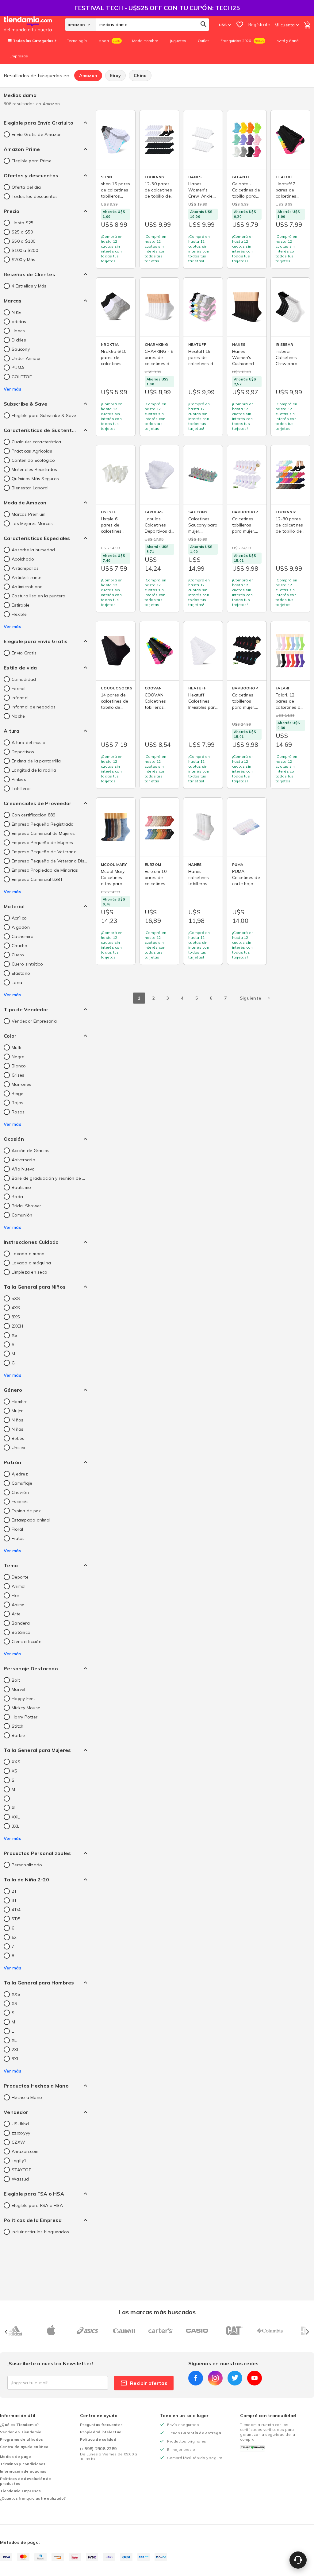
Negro (18, 1057)
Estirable (21, 605)
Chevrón (20, 1492)
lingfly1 (19, 2161)
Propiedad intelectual (101, 2432)
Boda (17, 1197)
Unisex (19, 1448)
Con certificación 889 (33, 815)
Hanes (18, 331)
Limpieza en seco (29, 1272)
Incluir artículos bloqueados (40, 2232)
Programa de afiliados (21, 2439)
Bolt (16, 1680)
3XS (16, 1317)
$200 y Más (24, 260)
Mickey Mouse (26, 1708)
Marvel (19, 1689)
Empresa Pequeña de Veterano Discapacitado (49, 861)
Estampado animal (31, 1520)
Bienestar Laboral (30, 488)
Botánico (21, 1632)
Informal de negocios (34, 707)
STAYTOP (22, 2170)
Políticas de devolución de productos (26, 2481)
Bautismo (21, 1187)
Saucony (21, 349)
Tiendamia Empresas (21, 2491)
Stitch (18, 1726)
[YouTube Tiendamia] (255, 2378)
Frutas (18, 1538)
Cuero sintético (27, 964)
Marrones (21, 1084)
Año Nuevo (23, 1169)
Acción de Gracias (31, 1151)
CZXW (18, 2142)
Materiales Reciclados (34, 469)
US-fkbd (20, 2124)
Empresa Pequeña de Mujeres (42, 843)
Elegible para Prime (32, 161)
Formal (19, 688)
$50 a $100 (24, 241)
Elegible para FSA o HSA (37, 2205)
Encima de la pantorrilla (36, 761)
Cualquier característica (36, 442)
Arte (16, 1614)
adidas (19, 322)
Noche (18, 716)
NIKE (16, 312)
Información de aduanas (23, 2471)
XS (15, 1335)
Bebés (18, 1438)
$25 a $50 (22, 232)
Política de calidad (98, 2439)
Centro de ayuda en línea (24, 2447)
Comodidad (24, 679)
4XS (16, 1308)
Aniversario (23, 1160)
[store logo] (34, 25)
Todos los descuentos (35, 196)
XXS (16, 1762)
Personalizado (27, 1865)
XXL (16, 1817)
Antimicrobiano (27, 587)
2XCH (17, 1326)
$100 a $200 (25, 250)
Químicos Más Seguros (35, 479)
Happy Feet (23, 1699)
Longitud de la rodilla (34, 770)
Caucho (20, 946)
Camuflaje (22, 1483)
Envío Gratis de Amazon (37, 134)
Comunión (22, 1215)
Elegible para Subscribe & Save (44, 415)
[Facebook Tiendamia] (196, 2378)
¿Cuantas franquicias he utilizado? (33, 2498)
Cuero (18, 955)
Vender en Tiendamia (21, 2432)
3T (14, 1900)
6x (14, 1937)
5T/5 (16, 1919)
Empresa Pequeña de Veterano (44, 852)
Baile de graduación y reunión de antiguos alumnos (49, 1178)
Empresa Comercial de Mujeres (43, 833)
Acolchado (23, 559)
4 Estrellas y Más (29, 286)
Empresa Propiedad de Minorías (45, 870)
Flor (15, 1595)
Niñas (17, 1429)
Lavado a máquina (31, 1263)
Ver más (12, 389)
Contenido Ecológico (33, 460)
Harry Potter (25, 1717)
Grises (18, 1075)
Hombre (20, 1402)
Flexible (19, 614)
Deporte (20, 1577)
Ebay (115, 75)
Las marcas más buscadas (157, 2312)
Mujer (17, 1411)
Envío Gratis (24, 653)
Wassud (20, 2179)
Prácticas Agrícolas (32, 451)
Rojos (17, 1103)
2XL (15, 2050)
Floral (17, 1529)
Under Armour (26, 358)
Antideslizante (27, 577)
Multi (16, 1047)
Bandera (21, 1623)
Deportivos (23, 752)
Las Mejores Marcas (32, 523)
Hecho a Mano (27, 2097)
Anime (18, 1605)
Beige (17, 1093)
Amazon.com (25, 2151)
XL (14, 1808)
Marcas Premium (29, 514)
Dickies (19, 340)
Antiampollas (25, 568)
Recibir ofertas (149, 2383)
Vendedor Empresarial (35, 1021)
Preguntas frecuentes (101, 2425)
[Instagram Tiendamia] (215, 2378)
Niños (17, 1420)
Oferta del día (26, 187)
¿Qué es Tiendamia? (19, 2425)
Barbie (18, 1735)
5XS (16, 1298)
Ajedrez (20, 1474)
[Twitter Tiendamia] (235, 2378)
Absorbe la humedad (33, 550)
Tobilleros (22, 789)
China (140, 75)
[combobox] (152, 25)
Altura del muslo (29, 742)
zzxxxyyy (21, 2133)
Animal (19, 1586)
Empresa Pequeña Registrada (43, 824)
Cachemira (23, 936)
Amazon (88, 75)
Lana (17, 982)
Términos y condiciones (23, 2464)
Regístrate (259, 25)
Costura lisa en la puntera (39, 596)
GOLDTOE (22, 377)
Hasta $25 (23, 223)
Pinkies (19, 779)
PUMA (18, 368)
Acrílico (19, 918)
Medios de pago (16, 2456)
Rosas (18, 1112)
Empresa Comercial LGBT (37, 879)
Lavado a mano (28, 1254)
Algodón (21, 927)
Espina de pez (26, 1511)
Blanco (19, 1066)
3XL (15, 1826)
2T (14, 1891)
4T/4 (16, 1910)
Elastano (21, 973)
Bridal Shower (26, 1206)
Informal (20, 698)
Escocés (20, 1502)
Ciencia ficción (27, 1641)
